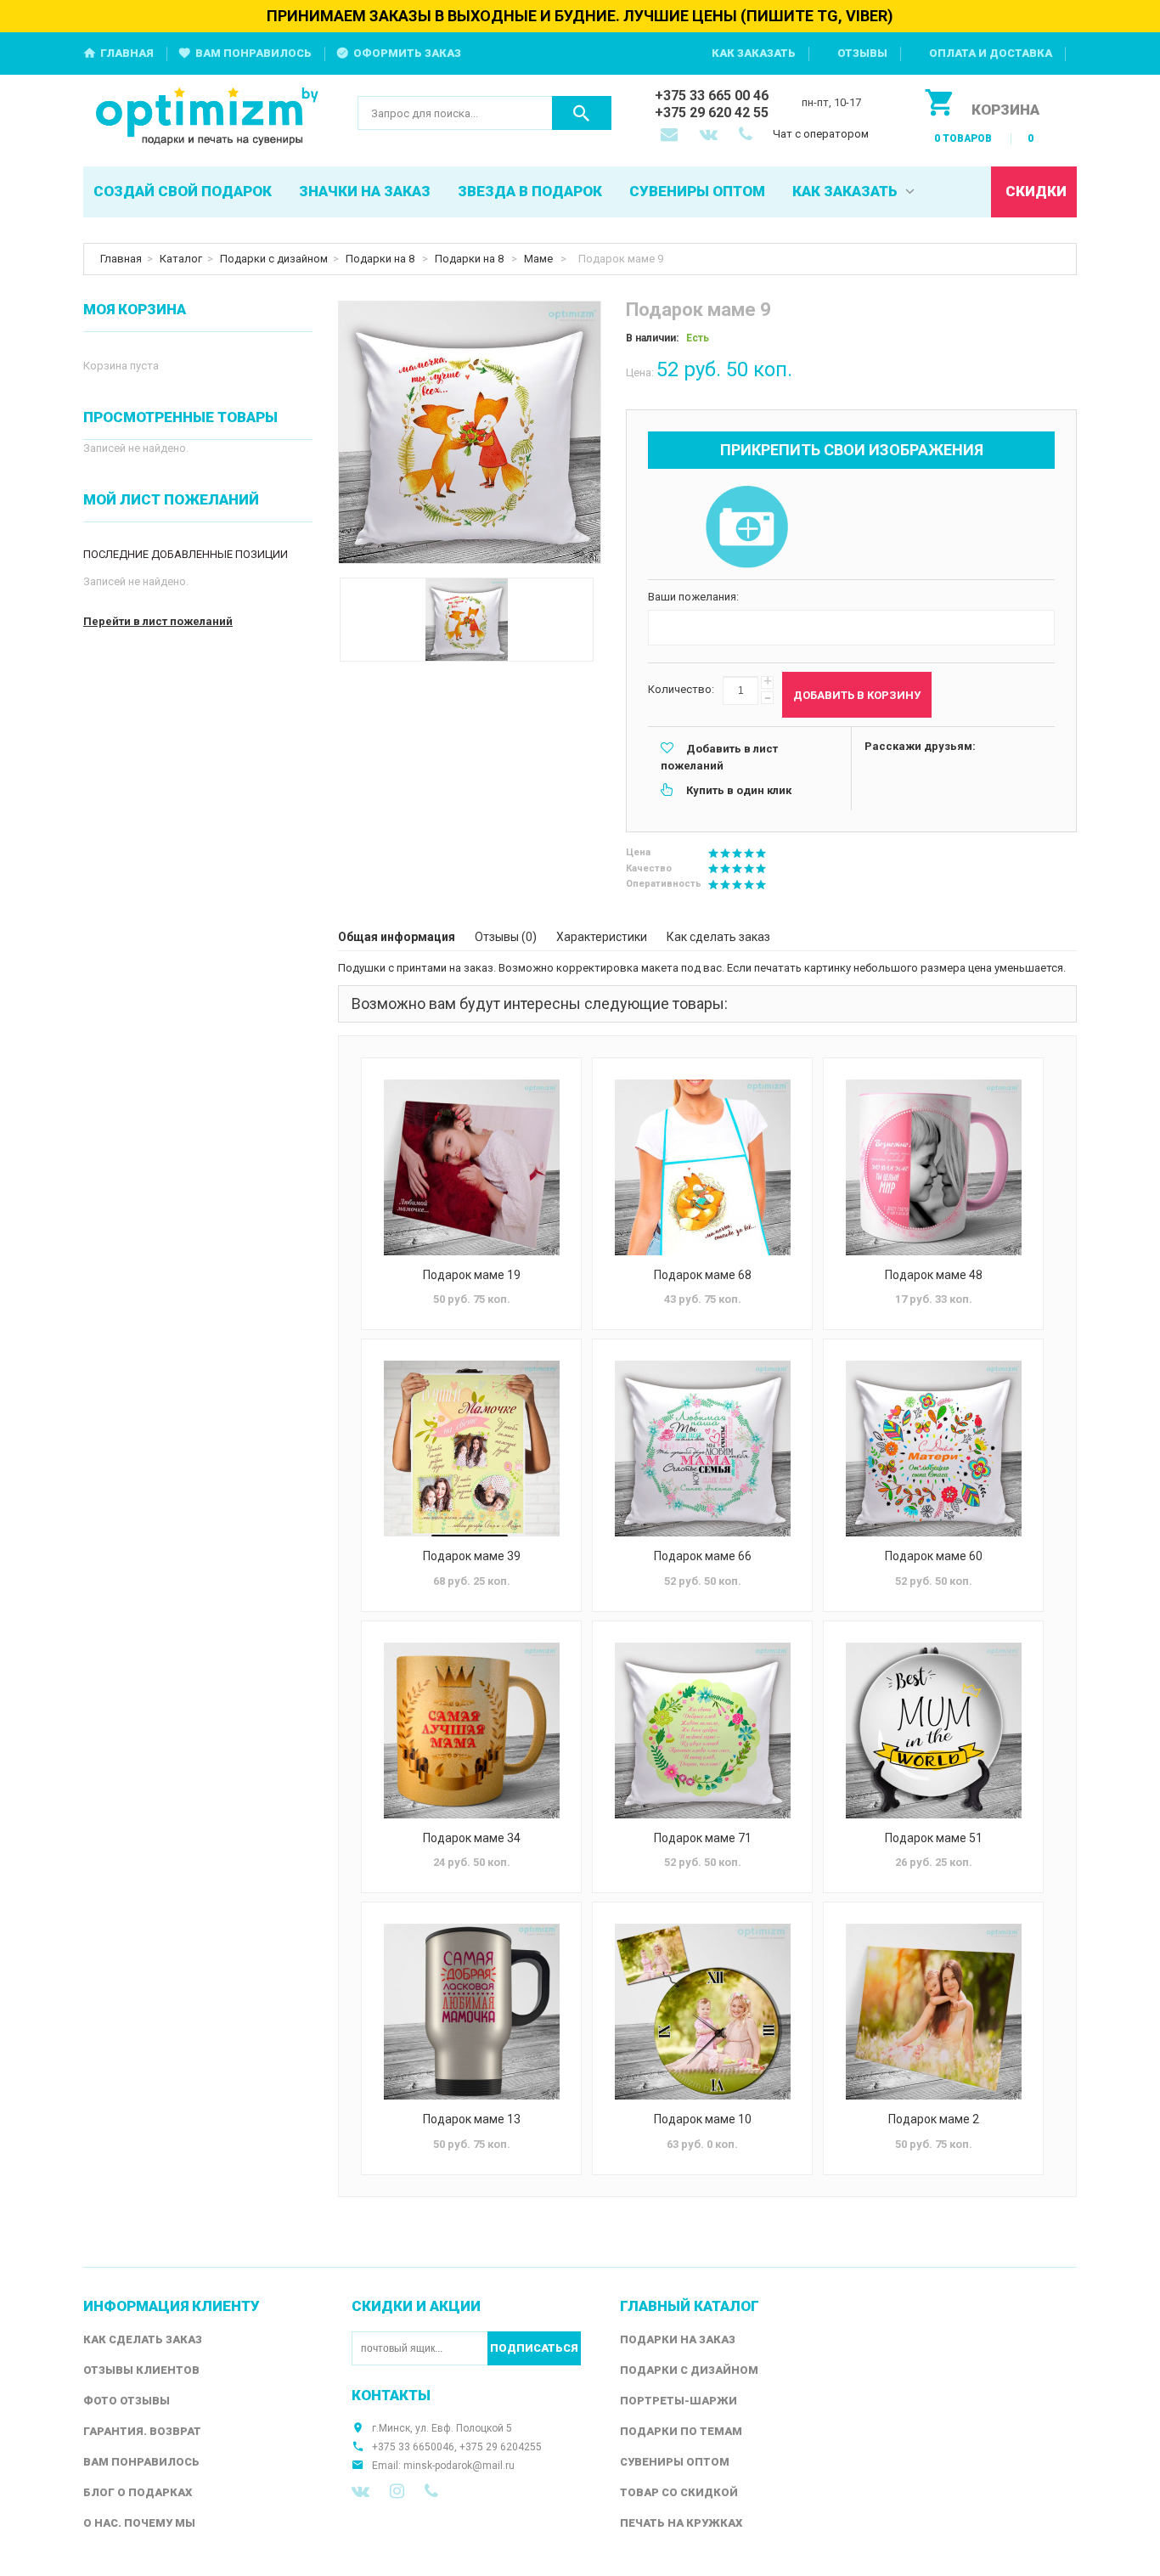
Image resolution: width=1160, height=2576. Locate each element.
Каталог (181, 259)
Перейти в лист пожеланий (158, 621)
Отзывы (862, 53)
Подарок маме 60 (934, 1556)
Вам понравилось (253, 53)
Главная (127, 53)
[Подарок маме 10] (702, 2012)
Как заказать (754, 53)
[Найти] (582, 113)
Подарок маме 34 (472, 1838)
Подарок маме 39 (472, 1556)
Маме (540, 259)
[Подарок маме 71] (702, 1730)
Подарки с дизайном (274, 259)
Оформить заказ (407, 53)
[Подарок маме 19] (471, 1167)
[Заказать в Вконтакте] (710, 136)
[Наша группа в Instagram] (397, 2491)
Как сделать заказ (718, 937)
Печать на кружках (681, 2523)
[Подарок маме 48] (933, 1167)
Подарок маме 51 (934, 1838)
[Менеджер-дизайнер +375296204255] (749, 136)
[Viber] (431, 2491)
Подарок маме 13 (472, 2119)
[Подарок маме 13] (471, 2012)
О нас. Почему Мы (139, 2523)
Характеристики (602, 937)
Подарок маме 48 (934, 1275)
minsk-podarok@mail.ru (459, 2466)
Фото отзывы (127, 2401)
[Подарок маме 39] (471, 1449)
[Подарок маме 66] (702, 1449)
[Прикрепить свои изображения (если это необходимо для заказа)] (746, 528)
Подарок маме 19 (472, 1275)
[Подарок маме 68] (702, 1167)
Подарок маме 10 (703, 2119)
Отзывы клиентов (141, 2370)
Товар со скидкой (679, 2492)
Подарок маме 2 (934, 2119)
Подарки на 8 (381, 259)
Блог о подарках (138, 2492)
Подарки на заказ (678, 2339)
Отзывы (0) (506, 937)
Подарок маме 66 (703, 1556)
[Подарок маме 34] (471, 1730)
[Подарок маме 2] (933, 2012)
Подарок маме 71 (703, 1838)
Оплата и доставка (991, 53)
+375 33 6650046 (413, 2447)
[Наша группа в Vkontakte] (360, 2491)
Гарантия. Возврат (142, 2431)
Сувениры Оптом (675, 2462)
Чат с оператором (821, 134)
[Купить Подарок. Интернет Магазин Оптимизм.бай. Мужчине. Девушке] (208, 118)
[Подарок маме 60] (933, 1449)
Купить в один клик (739, 790)
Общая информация (397, 937)
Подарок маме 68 (703, 1275)
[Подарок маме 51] (933, 1730)
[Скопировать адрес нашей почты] (671, 136)
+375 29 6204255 (501, 2447)
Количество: (681, 689)
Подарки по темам (681, 2431)
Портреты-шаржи (679, 2401)
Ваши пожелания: (693, 597)
